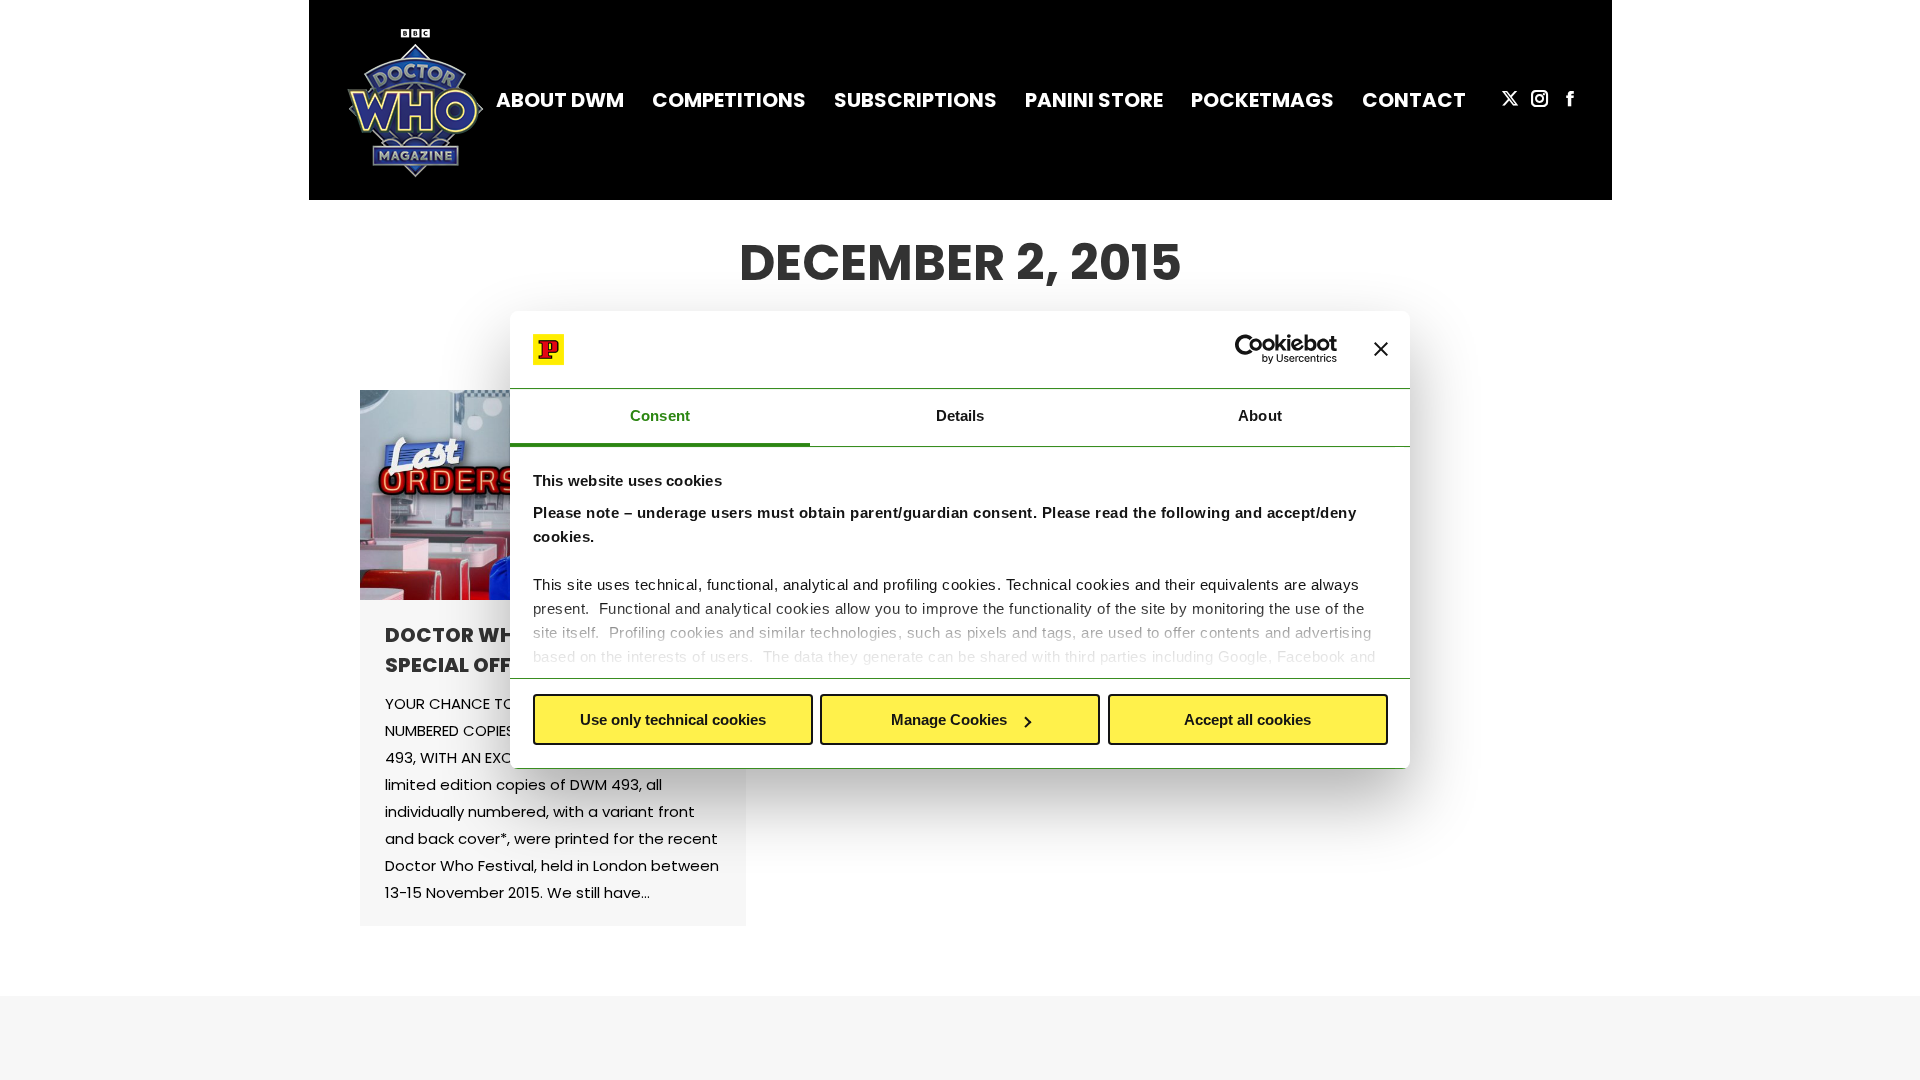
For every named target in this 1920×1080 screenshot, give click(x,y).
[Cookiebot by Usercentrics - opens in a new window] (1249, 350)
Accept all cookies (1247, 719)
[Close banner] (1381, 350)
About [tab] (1260, 415)
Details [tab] (960, 415)
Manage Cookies (949, 719)
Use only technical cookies (673, 719)
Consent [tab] (660, 415)
